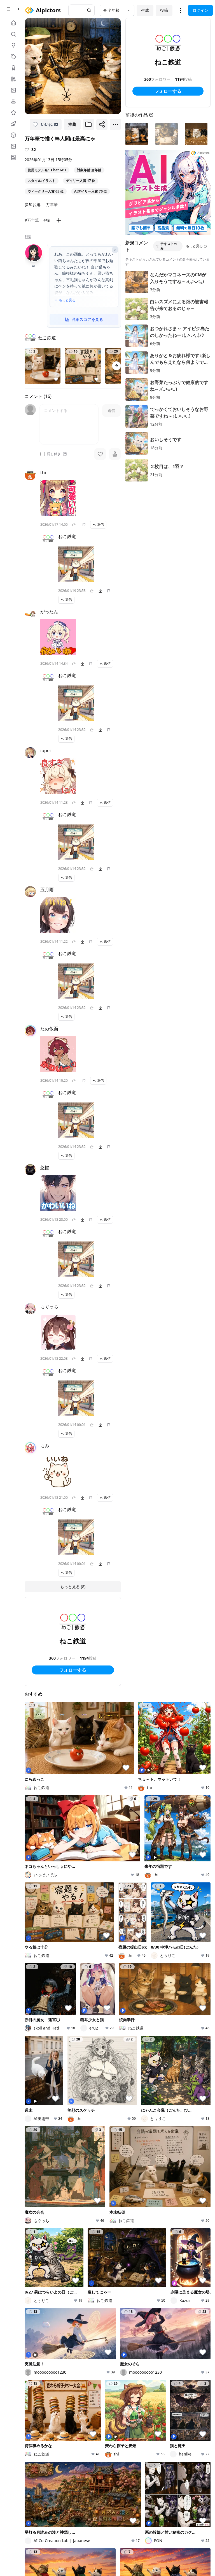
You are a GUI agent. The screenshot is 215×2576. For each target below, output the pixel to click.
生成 (145, 10)
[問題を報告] (84, 525)
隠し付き (54, 454)
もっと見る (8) (73, 1587)
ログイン (200, 10)
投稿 (164, 10)
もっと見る (67, 300)
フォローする (73, 1670)
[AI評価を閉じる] (115, 250)
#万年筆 (32, 220)
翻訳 (28, 237)
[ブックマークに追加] (88, 124)
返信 (101, 524)
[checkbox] (43, 454)
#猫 (47, 220)
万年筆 (52, 204)
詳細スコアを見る (87, 319)
